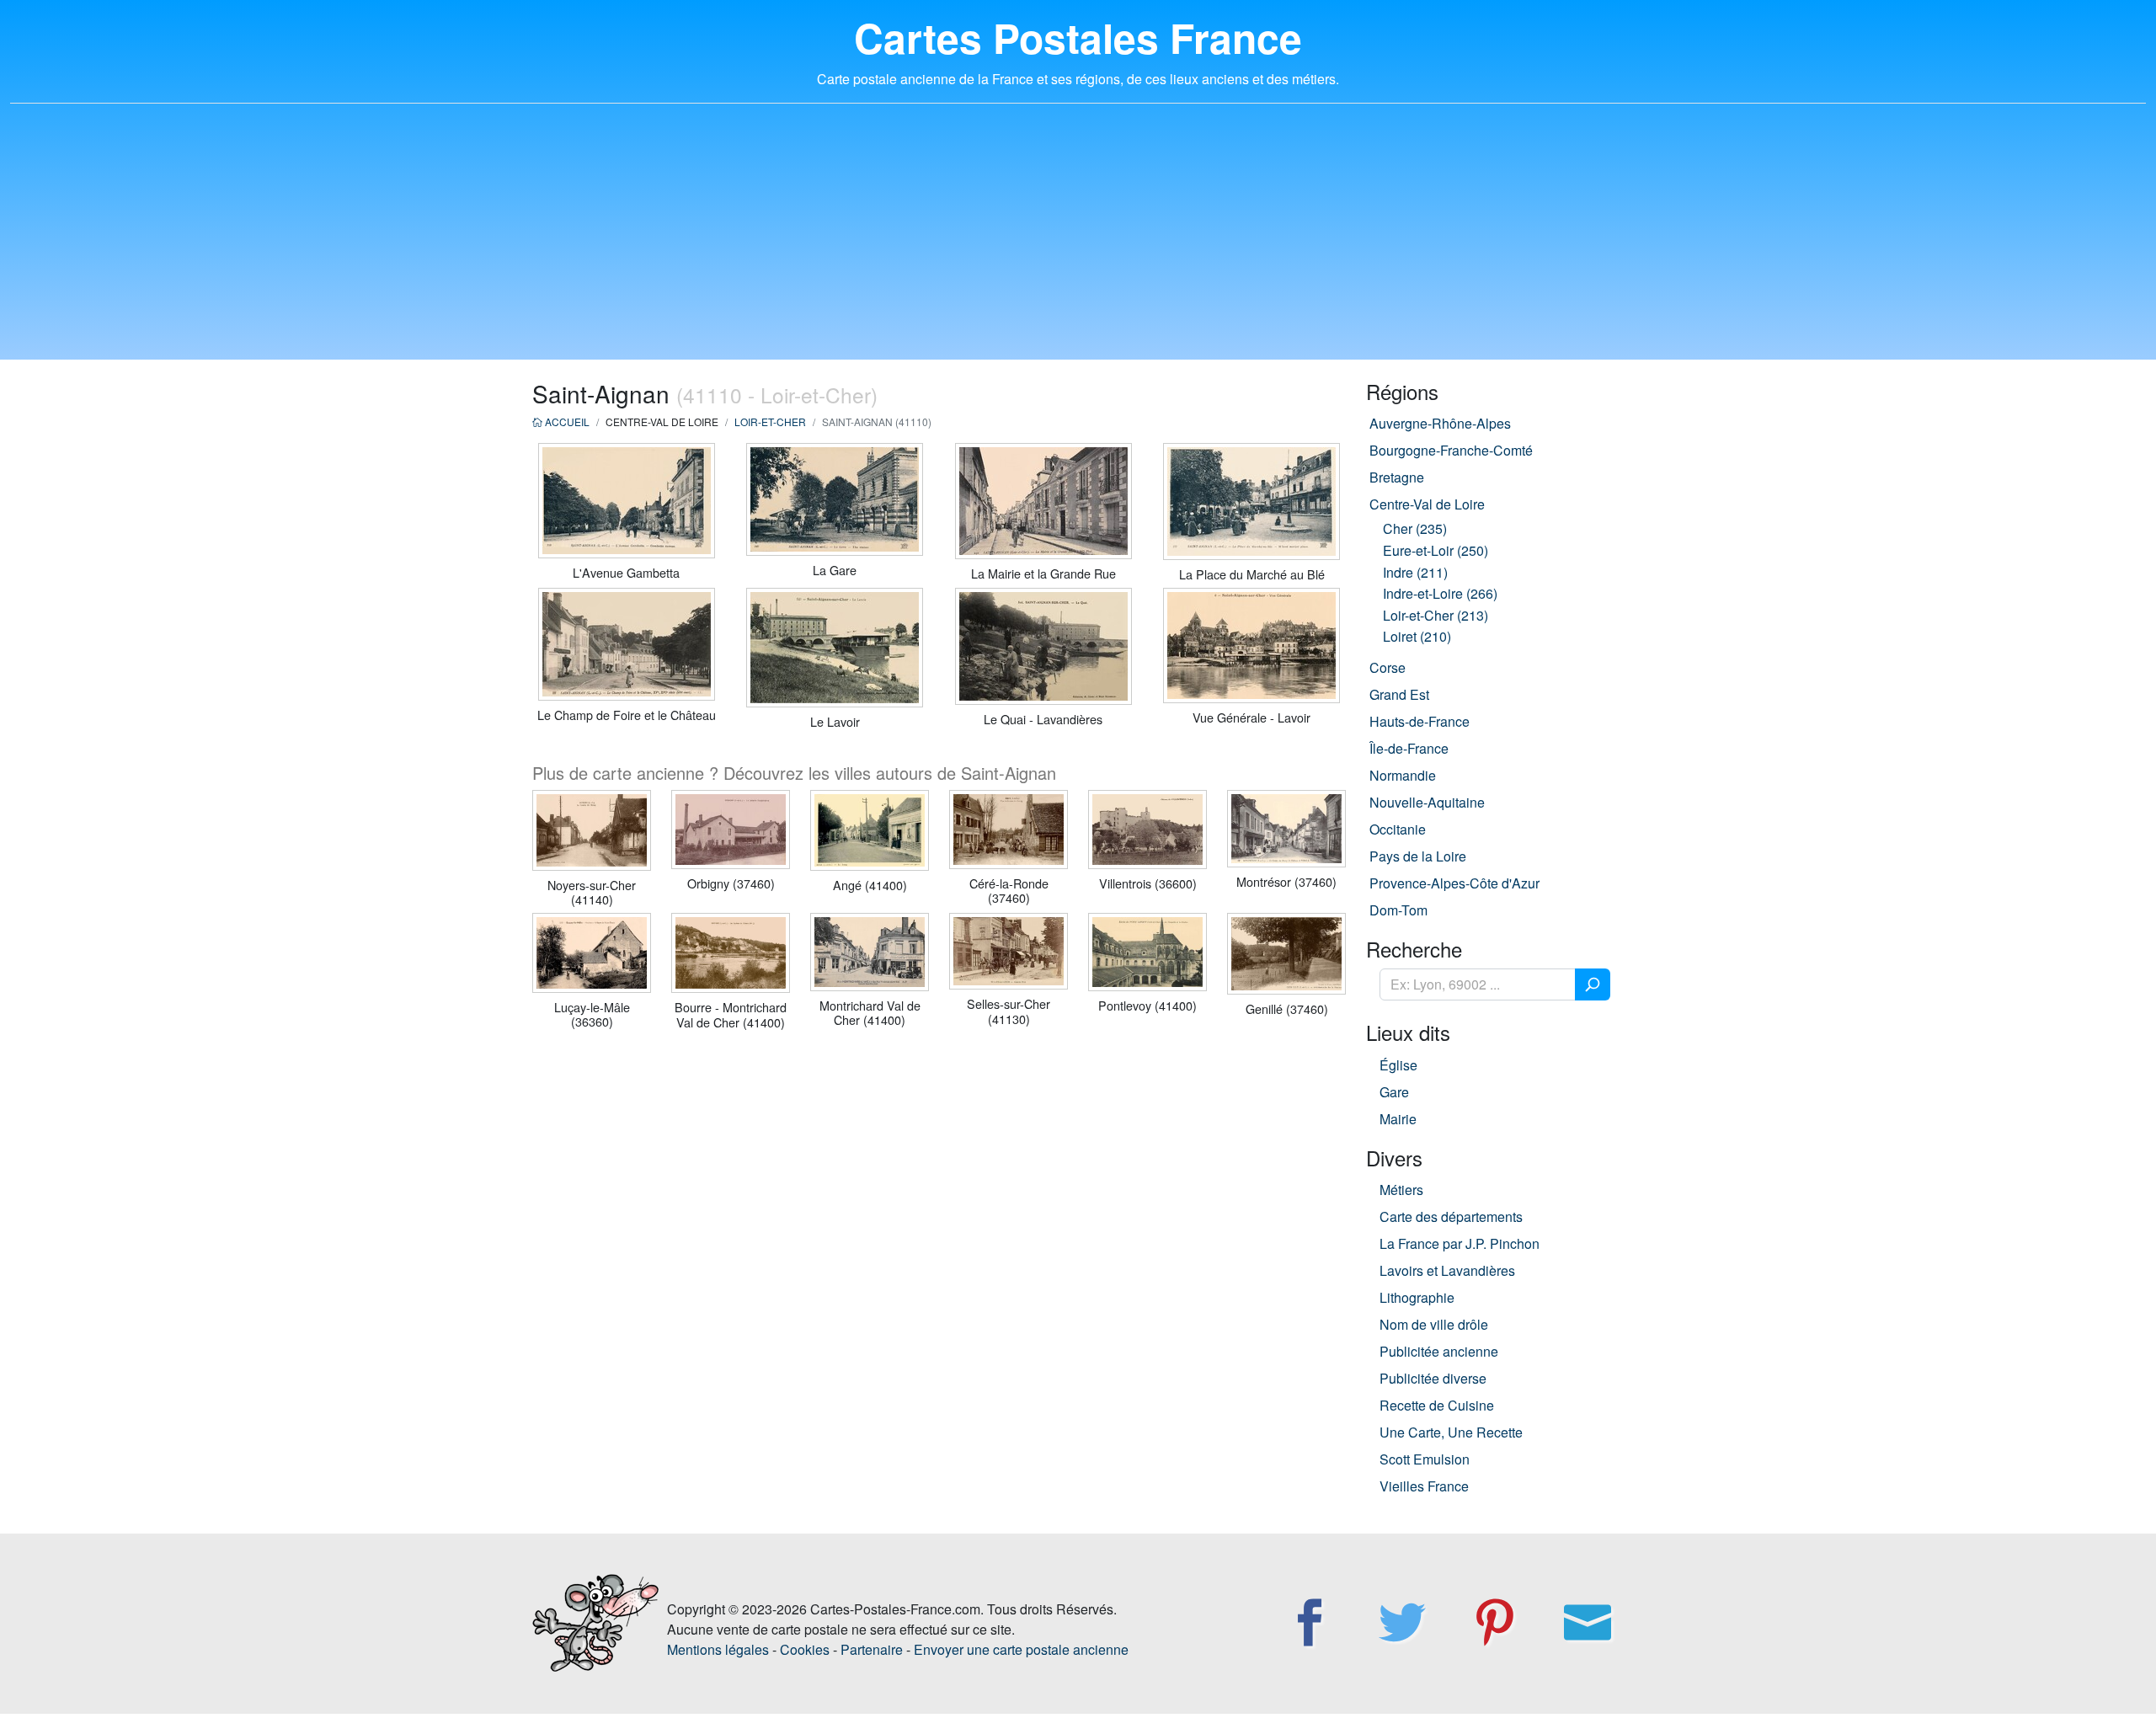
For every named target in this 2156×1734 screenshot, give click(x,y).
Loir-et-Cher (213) (1436, 615)
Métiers (1401, 1190)
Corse (1388, 667)
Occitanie (1398, 829)
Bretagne (1397, 477)
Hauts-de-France (1420, 721)
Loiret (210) (1417, 636)
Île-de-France (1409, 748)
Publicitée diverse (1433, 1378)
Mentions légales (718, 1649)
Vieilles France (1424, 1486)
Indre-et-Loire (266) (1440, 593)
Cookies (805, 1649)
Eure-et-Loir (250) (1436, 550)
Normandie (1403, 775)
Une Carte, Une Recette (1451, 1432)
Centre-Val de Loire (1427, 504)
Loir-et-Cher (770, 421)
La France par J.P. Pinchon (1460, 1243)
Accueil (566, 421)
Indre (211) (1415, 572)
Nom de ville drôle (1434, 1324)
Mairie (1398, 1119)
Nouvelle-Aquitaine (1427, 802)
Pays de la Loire (1418, 856)
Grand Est (1399, 694)
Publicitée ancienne (1439, 1351)
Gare (1394, 1092)
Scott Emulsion (1425, 1459)
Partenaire (872, 1649)
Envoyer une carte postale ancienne (1021, 1649)
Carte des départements (1451, 1216)
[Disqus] (939, 1260)
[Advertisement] (1078, 242)
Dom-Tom (1398, 910)
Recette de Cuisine (1437, 1405)
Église (1398, 1065)
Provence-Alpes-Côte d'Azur (1454, 883)
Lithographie (1417, 1297)
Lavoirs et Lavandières (1447, 1270)
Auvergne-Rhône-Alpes (1440, 423)
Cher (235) (1415, 528)
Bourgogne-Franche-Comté (1451, 450)
